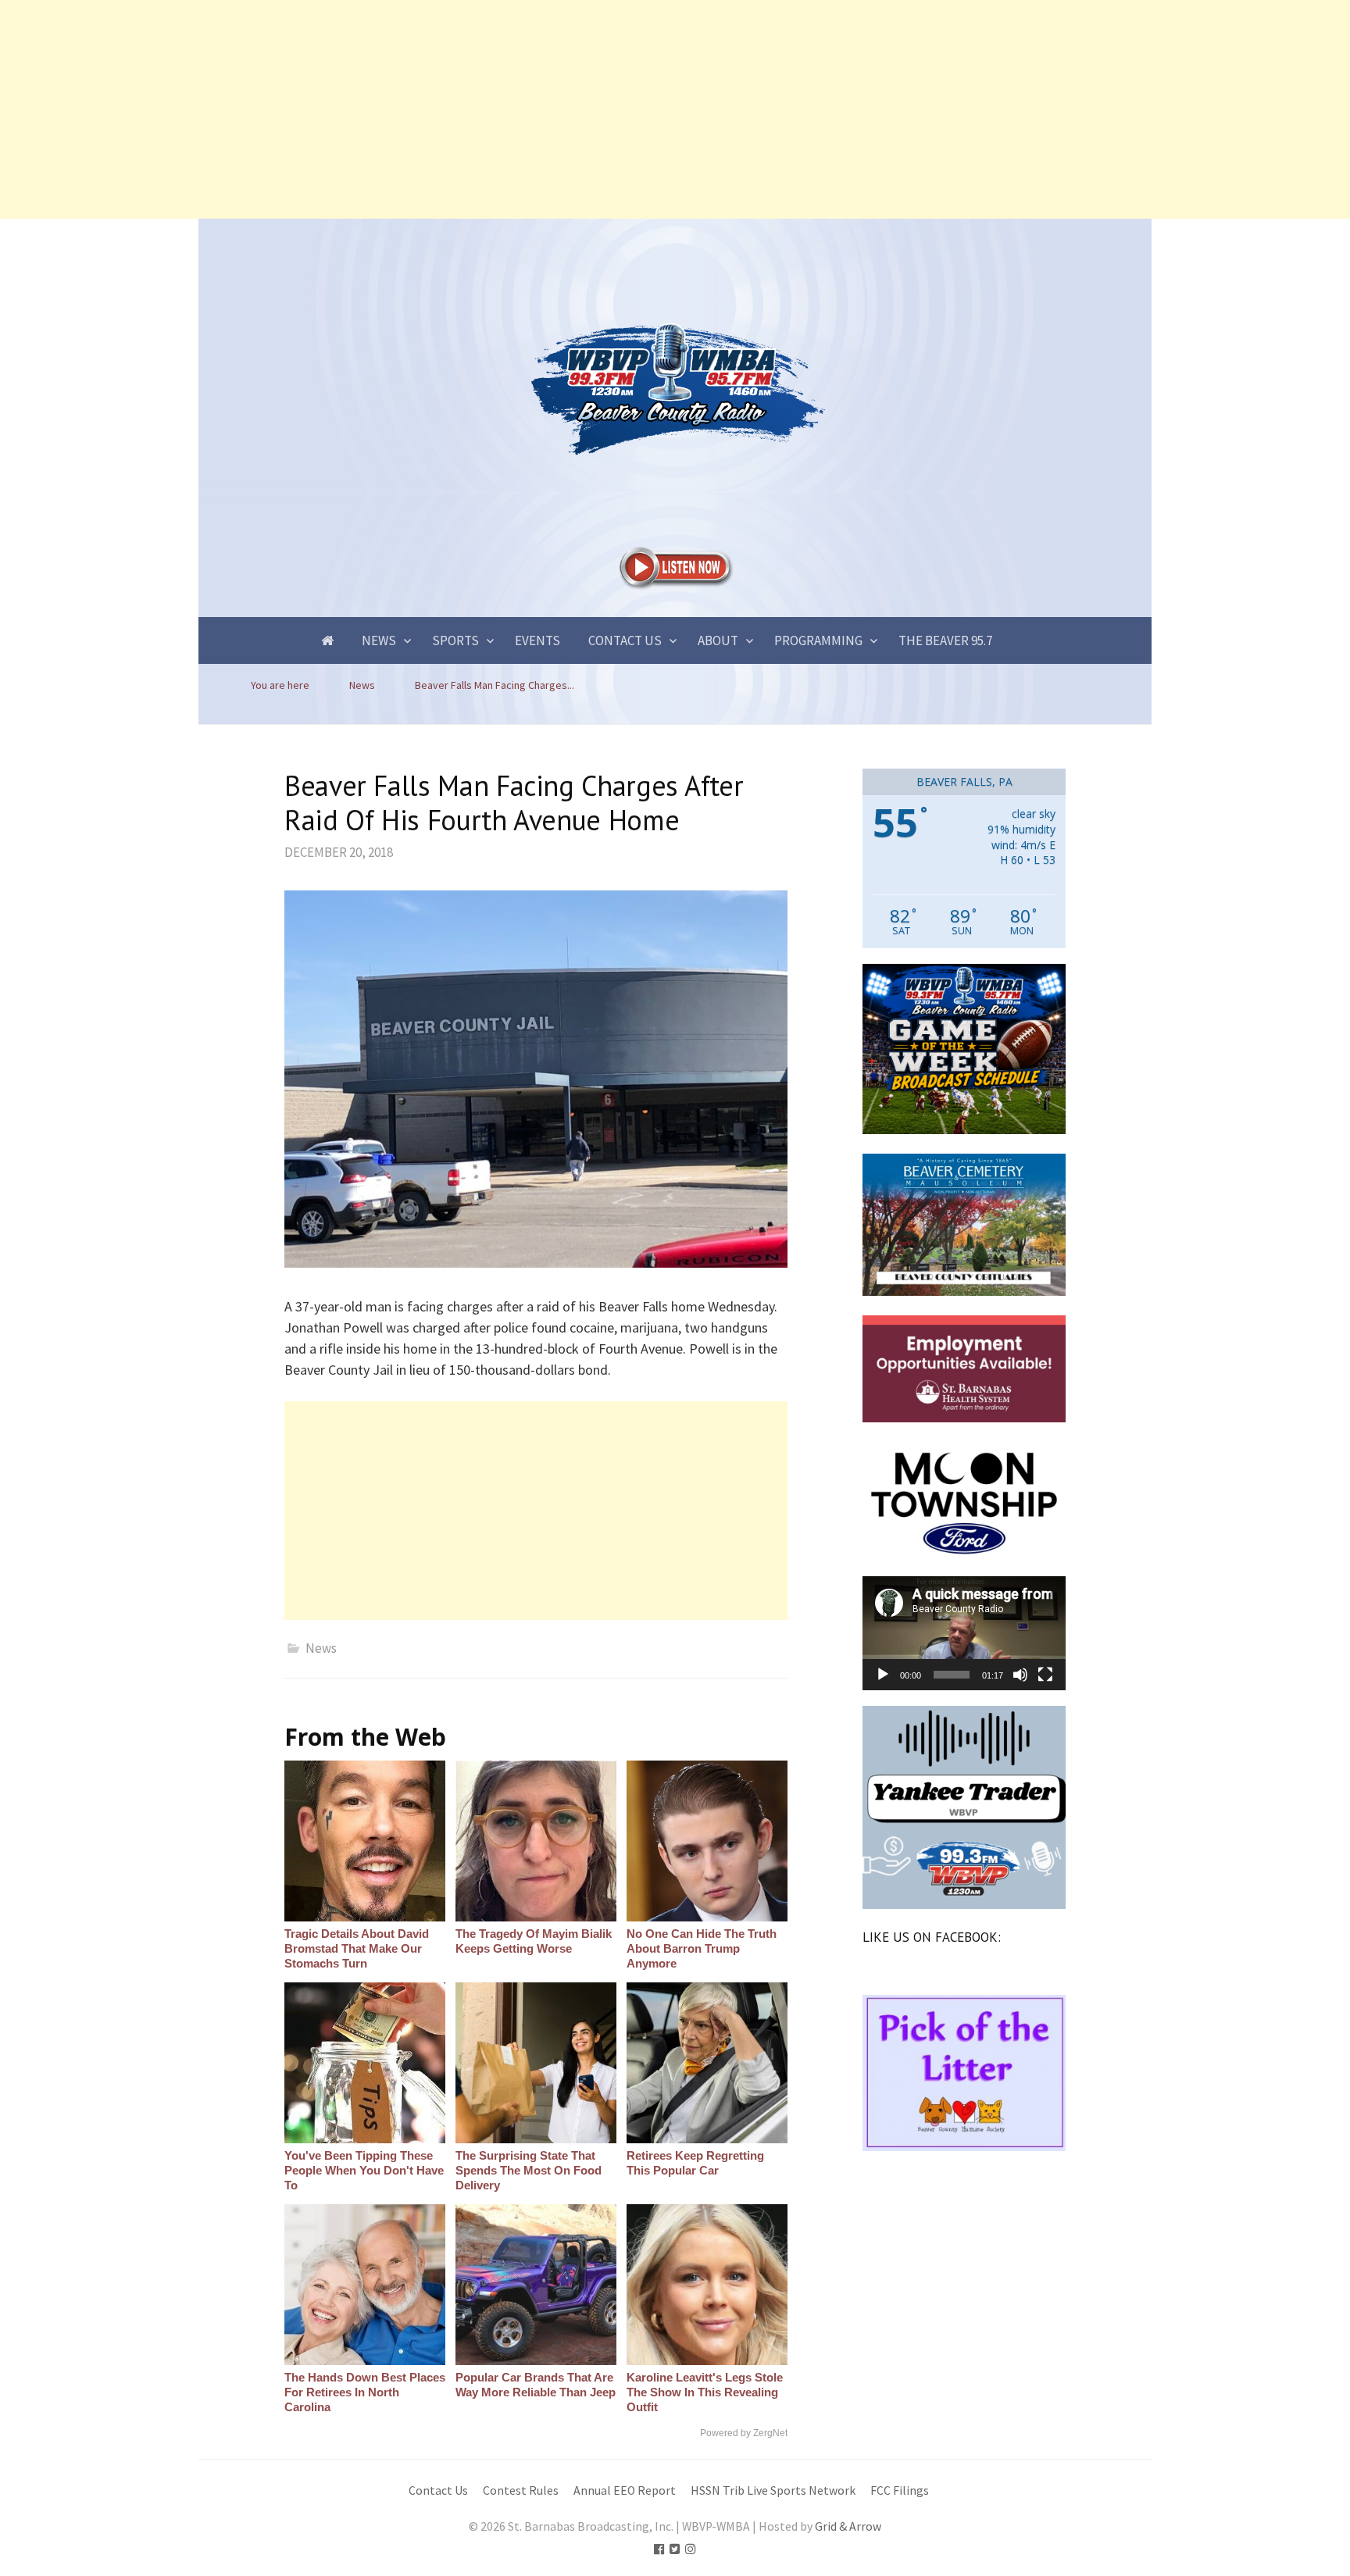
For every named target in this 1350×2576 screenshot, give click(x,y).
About (718, 640)
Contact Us (625, 640)
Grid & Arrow (848, 2526)
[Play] (883, 1675)
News (379, 640)
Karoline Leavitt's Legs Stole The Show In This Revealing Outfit (705, 2392)
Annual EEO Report (625, 2490)
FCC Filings (900, 2490)
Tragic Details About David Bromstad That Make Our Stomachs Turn (357, 1948)
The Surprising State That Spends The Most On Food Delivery (529, 2170)
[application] (964, 1633)
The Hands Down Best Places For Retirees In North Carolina (365, 2392)
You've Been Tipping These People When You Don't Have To (364, 2170)
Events (537, 640)
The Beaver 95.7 (945, 640)
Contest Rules (521, 2490)
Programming (818, 640)
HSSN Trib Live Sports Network (773, 2490)
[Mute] (1020, 1675)
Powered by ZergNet (744, 2433)
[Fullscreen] (1045, 1675)
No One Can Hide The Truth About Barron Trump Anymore (702, 1948)
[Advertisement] (469, 109)
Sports (455, 640)
